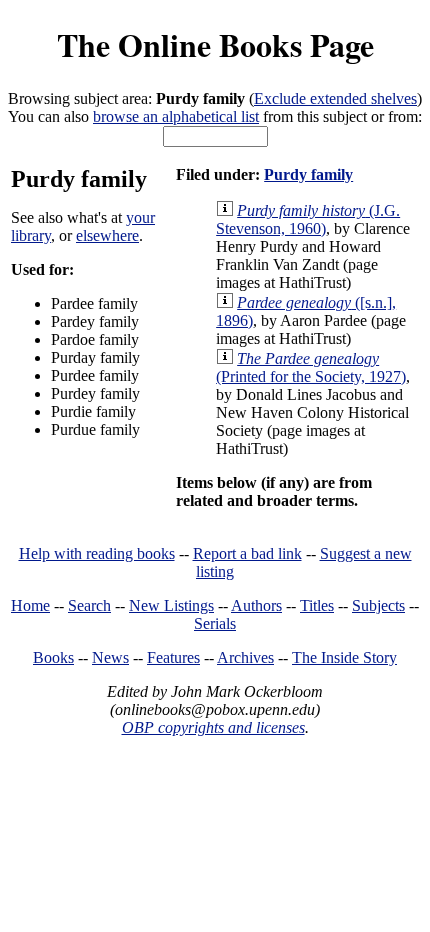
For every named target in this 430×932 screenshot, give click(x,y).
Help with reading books (97, 553)
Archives (245, 657)
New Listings (171, 605)
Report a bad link (247, 553)
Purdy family (308, 174)
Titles (317, 605)
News (110, 657)
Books (53, 657)
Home (30, 605)
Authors (256, 605)
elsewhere (107, 235)
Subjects (378, 605)
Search (89, 605)
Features (173, 657)
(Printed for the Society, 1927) (311, 367)
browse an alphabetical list (176, 116)
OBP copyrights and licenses (213, 727)
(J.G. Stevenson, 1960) (308, 219)
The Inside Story (344, 657)
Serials (215, 623)
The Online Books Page (215, 44)
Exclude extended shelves (335, 98)
